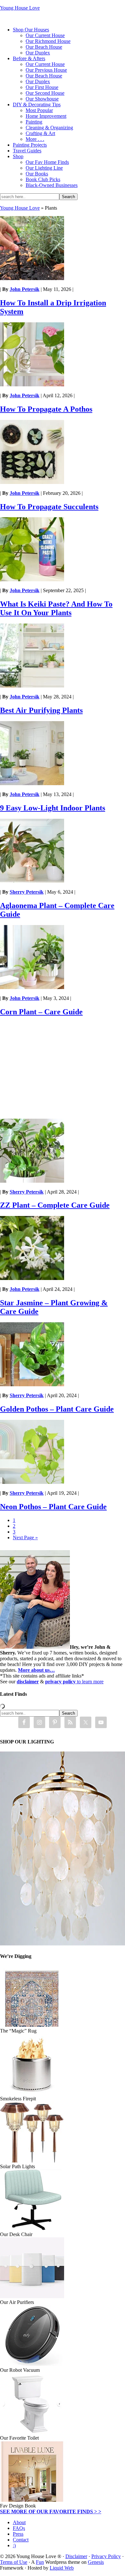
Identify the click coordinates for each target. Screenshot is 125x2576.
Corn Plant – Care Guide (41, 1012)
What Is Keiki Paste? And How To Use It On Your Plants (56, 608)
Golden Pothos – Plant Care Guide (57, 1409)
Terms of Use (14, 2562)
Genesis (96, 2562)
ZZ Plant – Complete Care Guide (55, 1205)
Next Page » (25, 1538)
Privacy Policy (106, 2556)
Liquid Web (62, 2568)
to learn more (74, 1682)
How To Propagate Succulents (49, 507)
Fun (40, 2562)
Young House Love (20, 8)
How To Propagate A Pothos (46, 409)
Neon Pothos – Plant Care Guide (53, 1507)
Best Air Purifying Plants (41, 710)
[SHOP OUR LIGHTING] (63, 1944)
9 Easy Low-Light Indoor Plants (53, 808)
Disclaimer (76, 2556)
